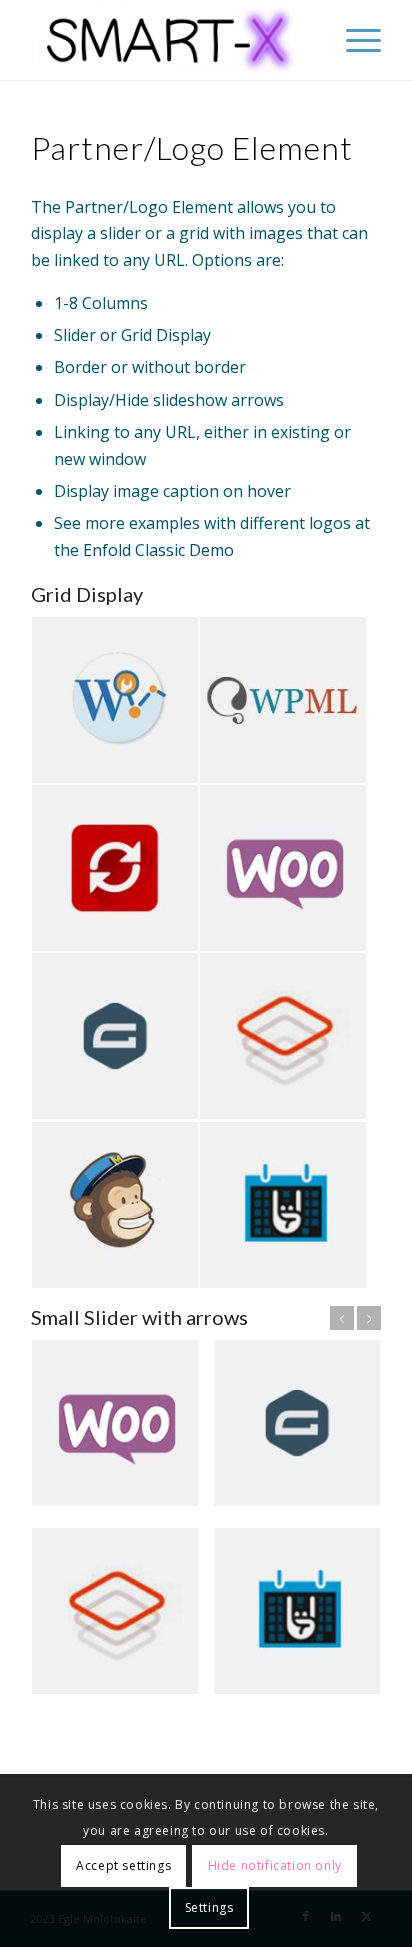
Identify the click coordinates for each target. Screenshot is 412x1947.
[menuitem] (353, 40)
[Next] (369, 1318)
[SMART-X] (171, 40)
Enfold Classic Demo (158, 550)
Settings (209, 1907)
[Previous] (342, 1318)
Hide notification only (275, 1865)
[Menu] (353, 40)
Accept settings (123, 1865)
